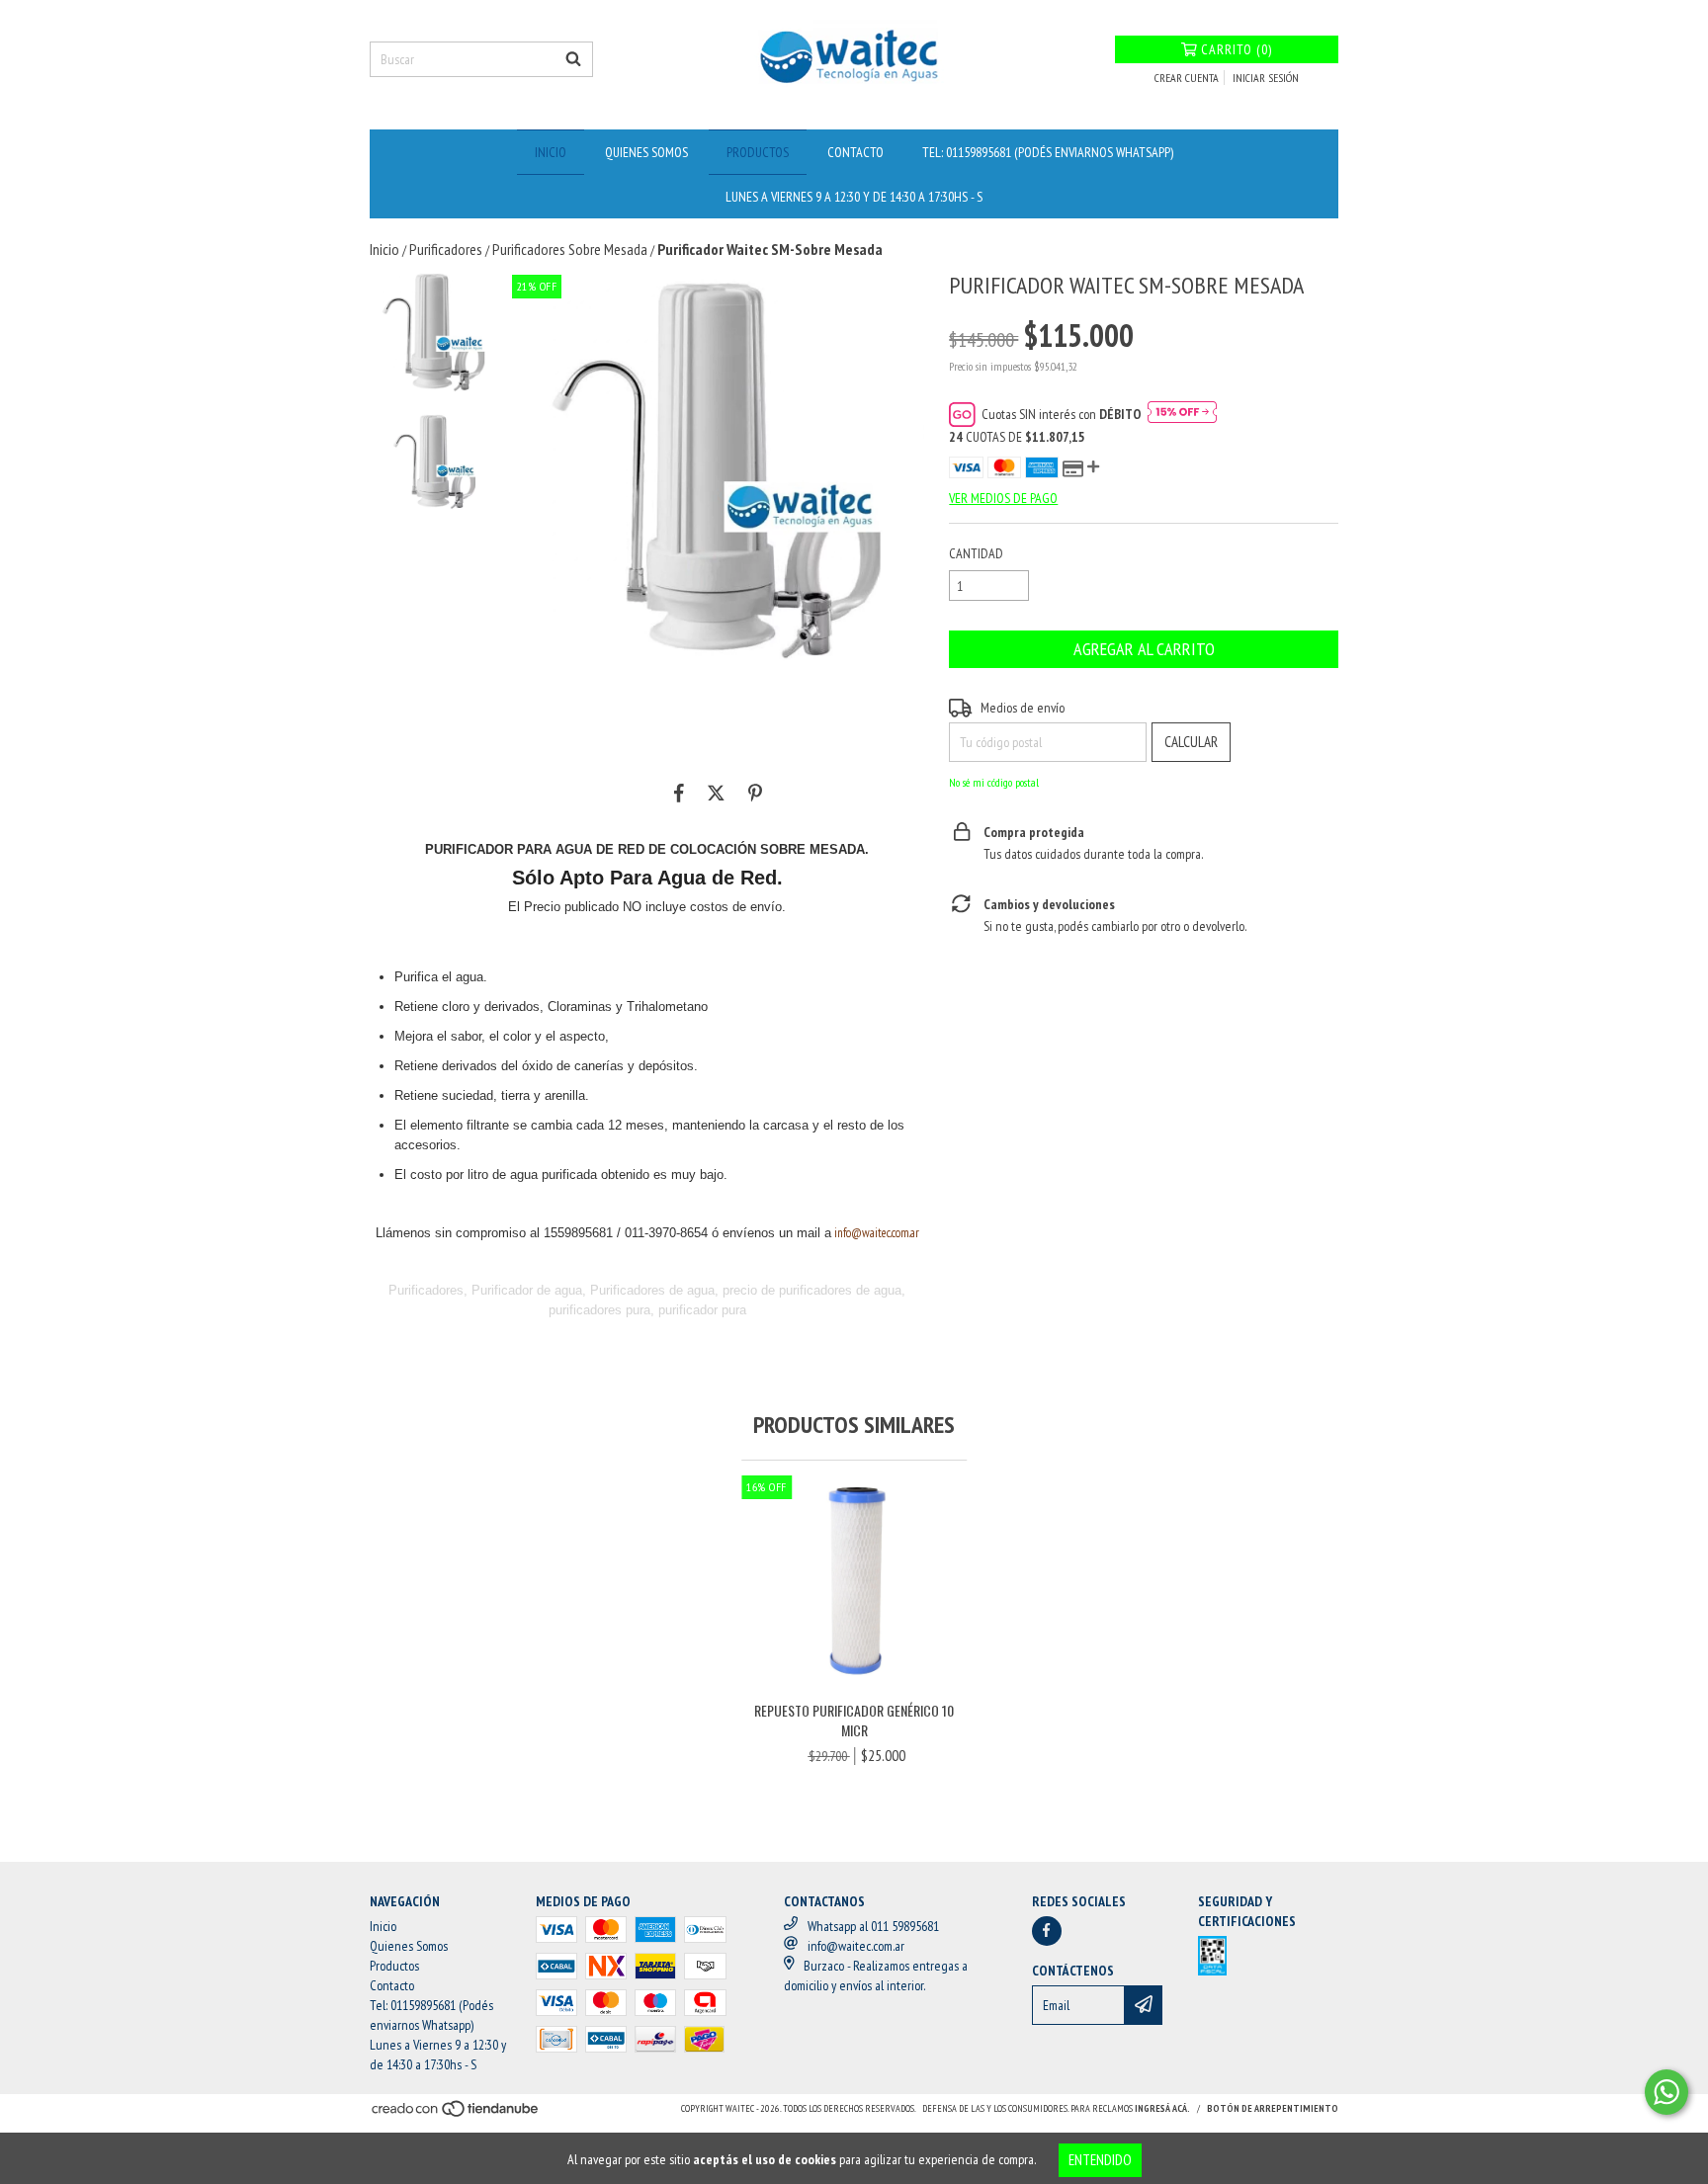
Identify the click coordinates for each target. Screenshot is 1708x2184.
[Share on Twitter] (716, 793)
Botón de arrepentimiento (1273, 2108)
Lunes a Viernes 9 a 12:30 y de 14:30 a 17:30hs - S (854, 197)
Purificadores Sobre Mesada (570, 249)
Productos (758, 152)
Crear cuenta (1187, 78)
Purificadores (446, 249)
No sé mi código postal (994, 782)
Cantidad (976, 553)
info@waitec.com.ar (877, 1233)
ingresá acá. (1162, 2108)
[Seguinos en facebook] (1047, 1931)
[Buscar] (573, 59)
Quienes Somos (646, 152)
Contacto (855, 152)
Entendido (1100, 2160)
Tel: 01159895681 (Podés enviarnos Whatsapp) (1048, 152)
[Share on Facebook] (679, 793)
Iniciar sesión (1266, 78)
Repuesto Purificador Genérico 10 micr (854, 1721)
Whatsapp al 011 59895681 (873, 1926)
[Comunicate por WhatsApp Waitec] (1666, 2092)
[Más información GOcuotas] (1182, 414)
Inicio (551, 152)
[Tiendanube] (456, 2114)
